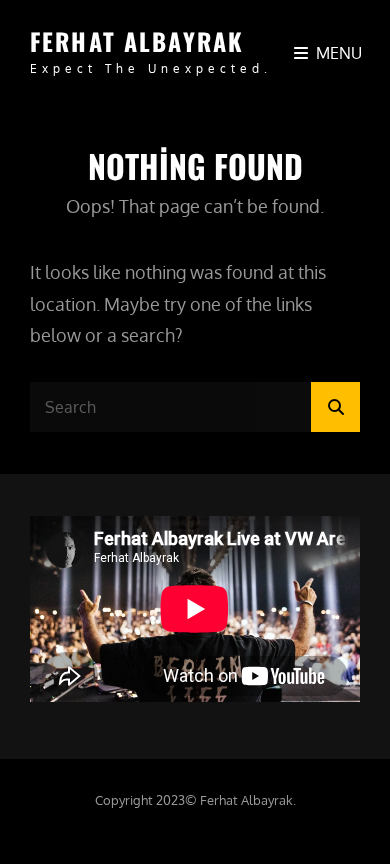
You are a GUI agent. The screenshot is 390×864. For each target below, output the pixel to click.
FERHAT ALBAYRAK (137, 41)
